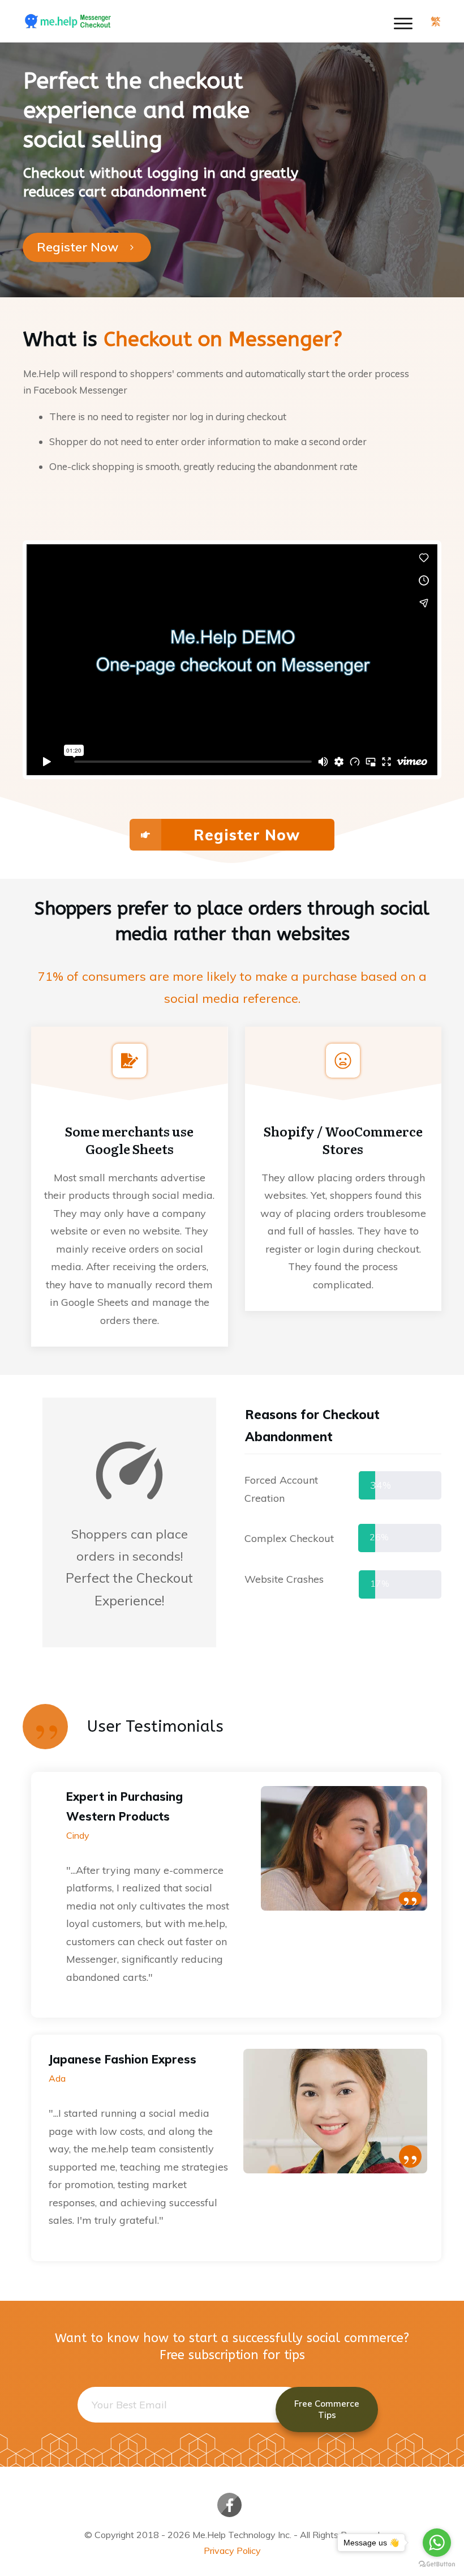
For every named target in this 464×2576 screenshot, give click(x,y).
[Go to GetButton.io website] (437, 2564)
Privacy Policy (232, 2551)
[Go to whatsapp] (437, 2543)
